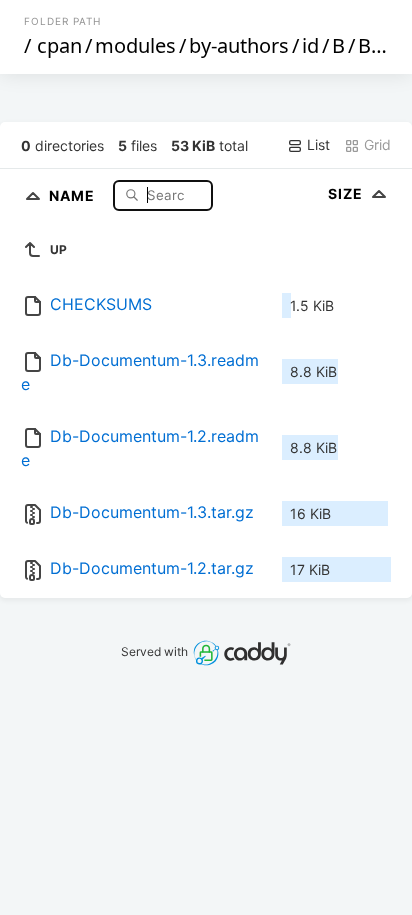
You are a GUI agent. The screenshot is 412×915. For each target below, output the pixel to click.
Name (74, 194)
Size (347, 193)
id (310, 45)
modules (135, 45)
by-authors (239, 45)
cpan (59, 45)
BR (370, 45)
